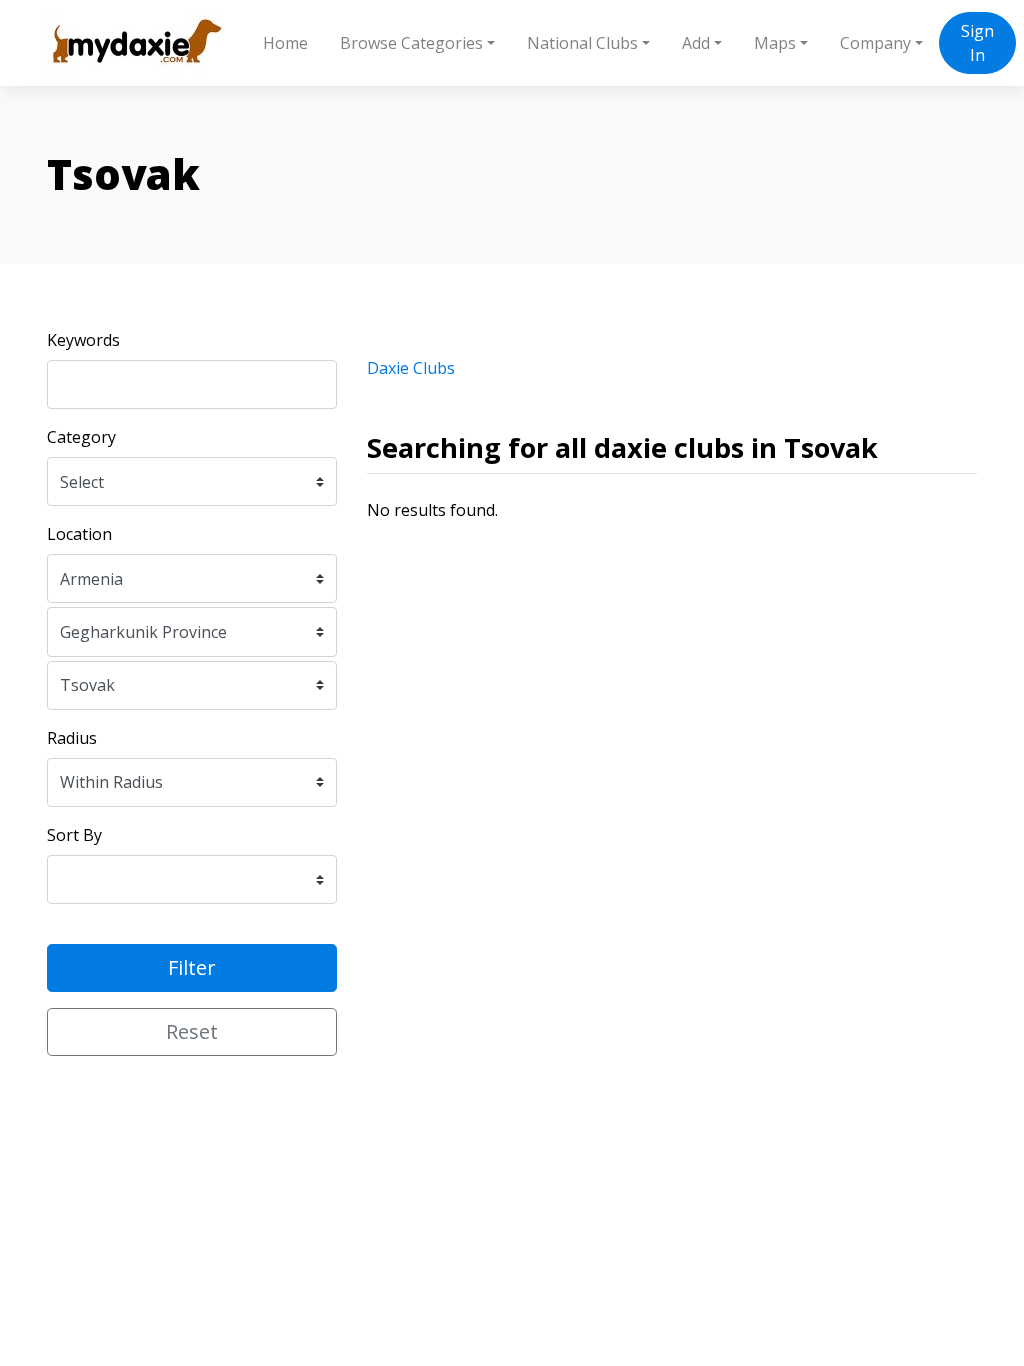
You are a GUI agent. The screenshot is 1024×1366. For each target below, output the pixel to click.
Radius (72, 738)
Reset (192, 1031)
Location (79, 534)
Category (81, 437)
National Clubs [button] (582, 43)
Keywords (83, 340)
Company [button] (875, 43)
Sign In (977, 43)
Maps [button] (775, 43)
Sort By (74, 835)
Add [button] (696, 43)
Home (285, 43)
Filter (192, 967)
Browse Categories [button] (411, 43)
